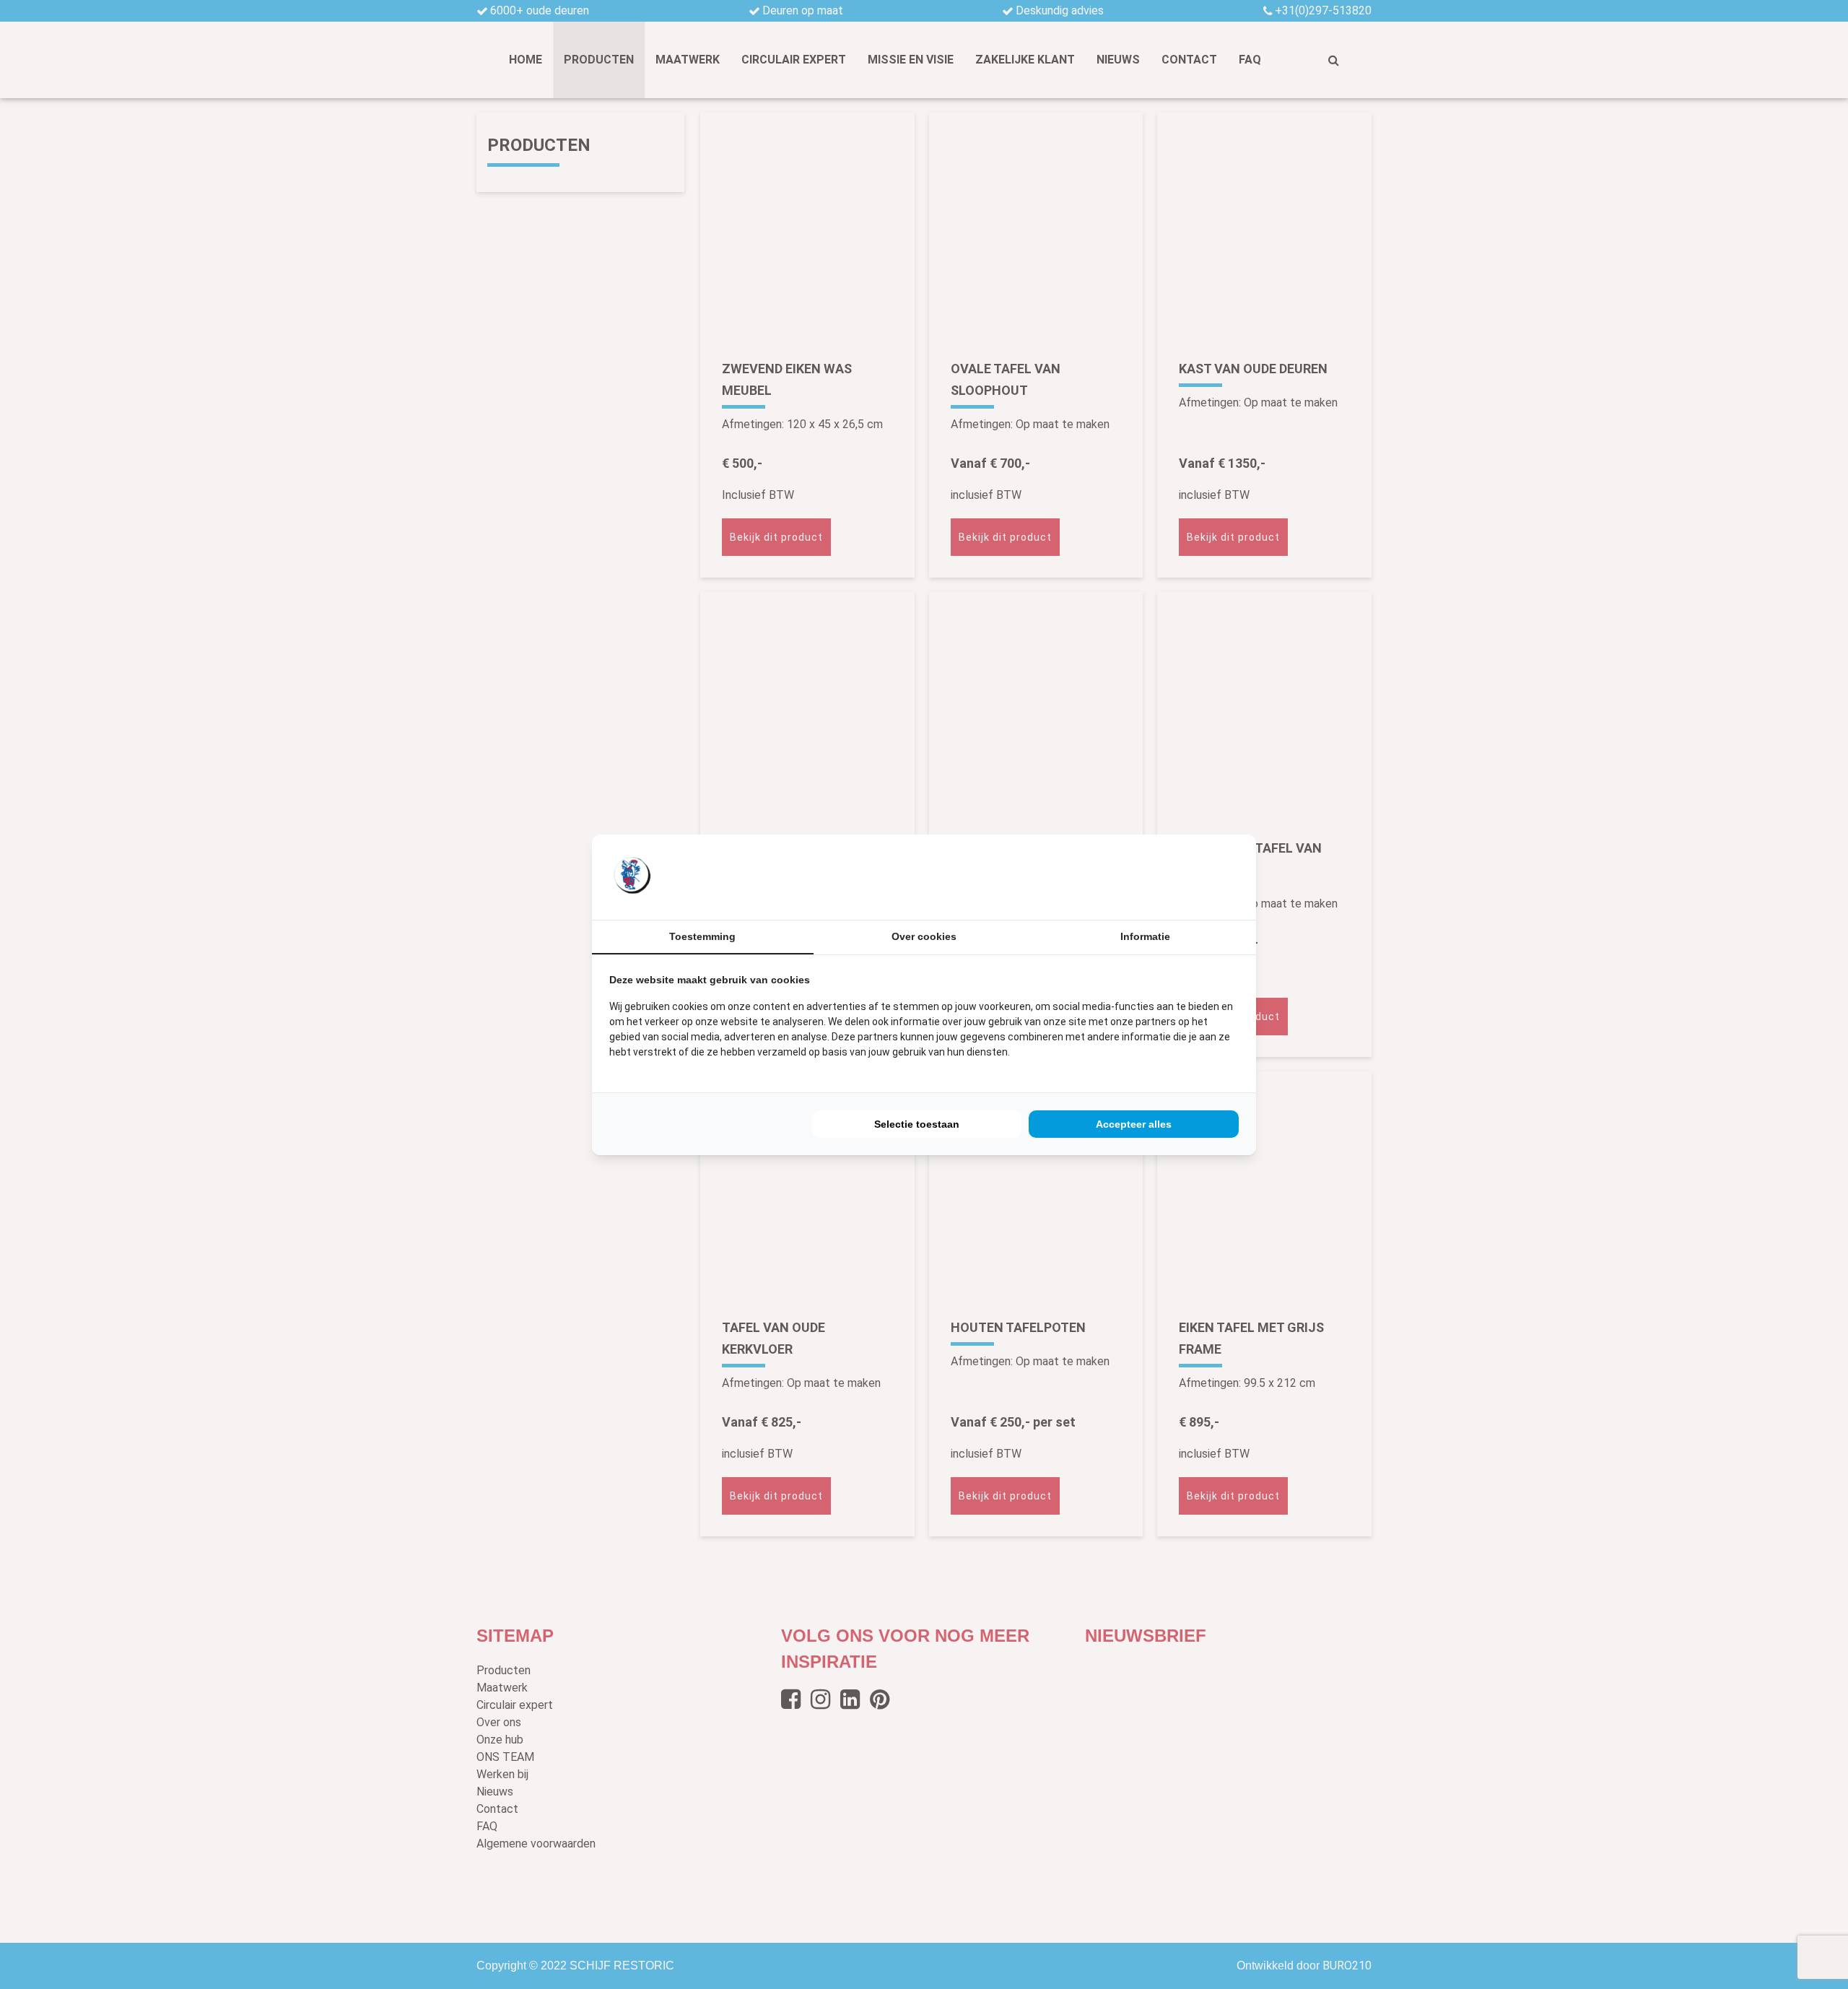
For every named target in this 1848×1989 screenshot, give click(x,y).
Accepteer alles (1134, 1124)
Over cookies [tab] (924, 936)
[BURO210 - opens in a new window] (1185, 876)
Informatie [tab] (1145, 936)
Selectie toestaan (917, 1124)
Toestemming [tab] (702, 936)
